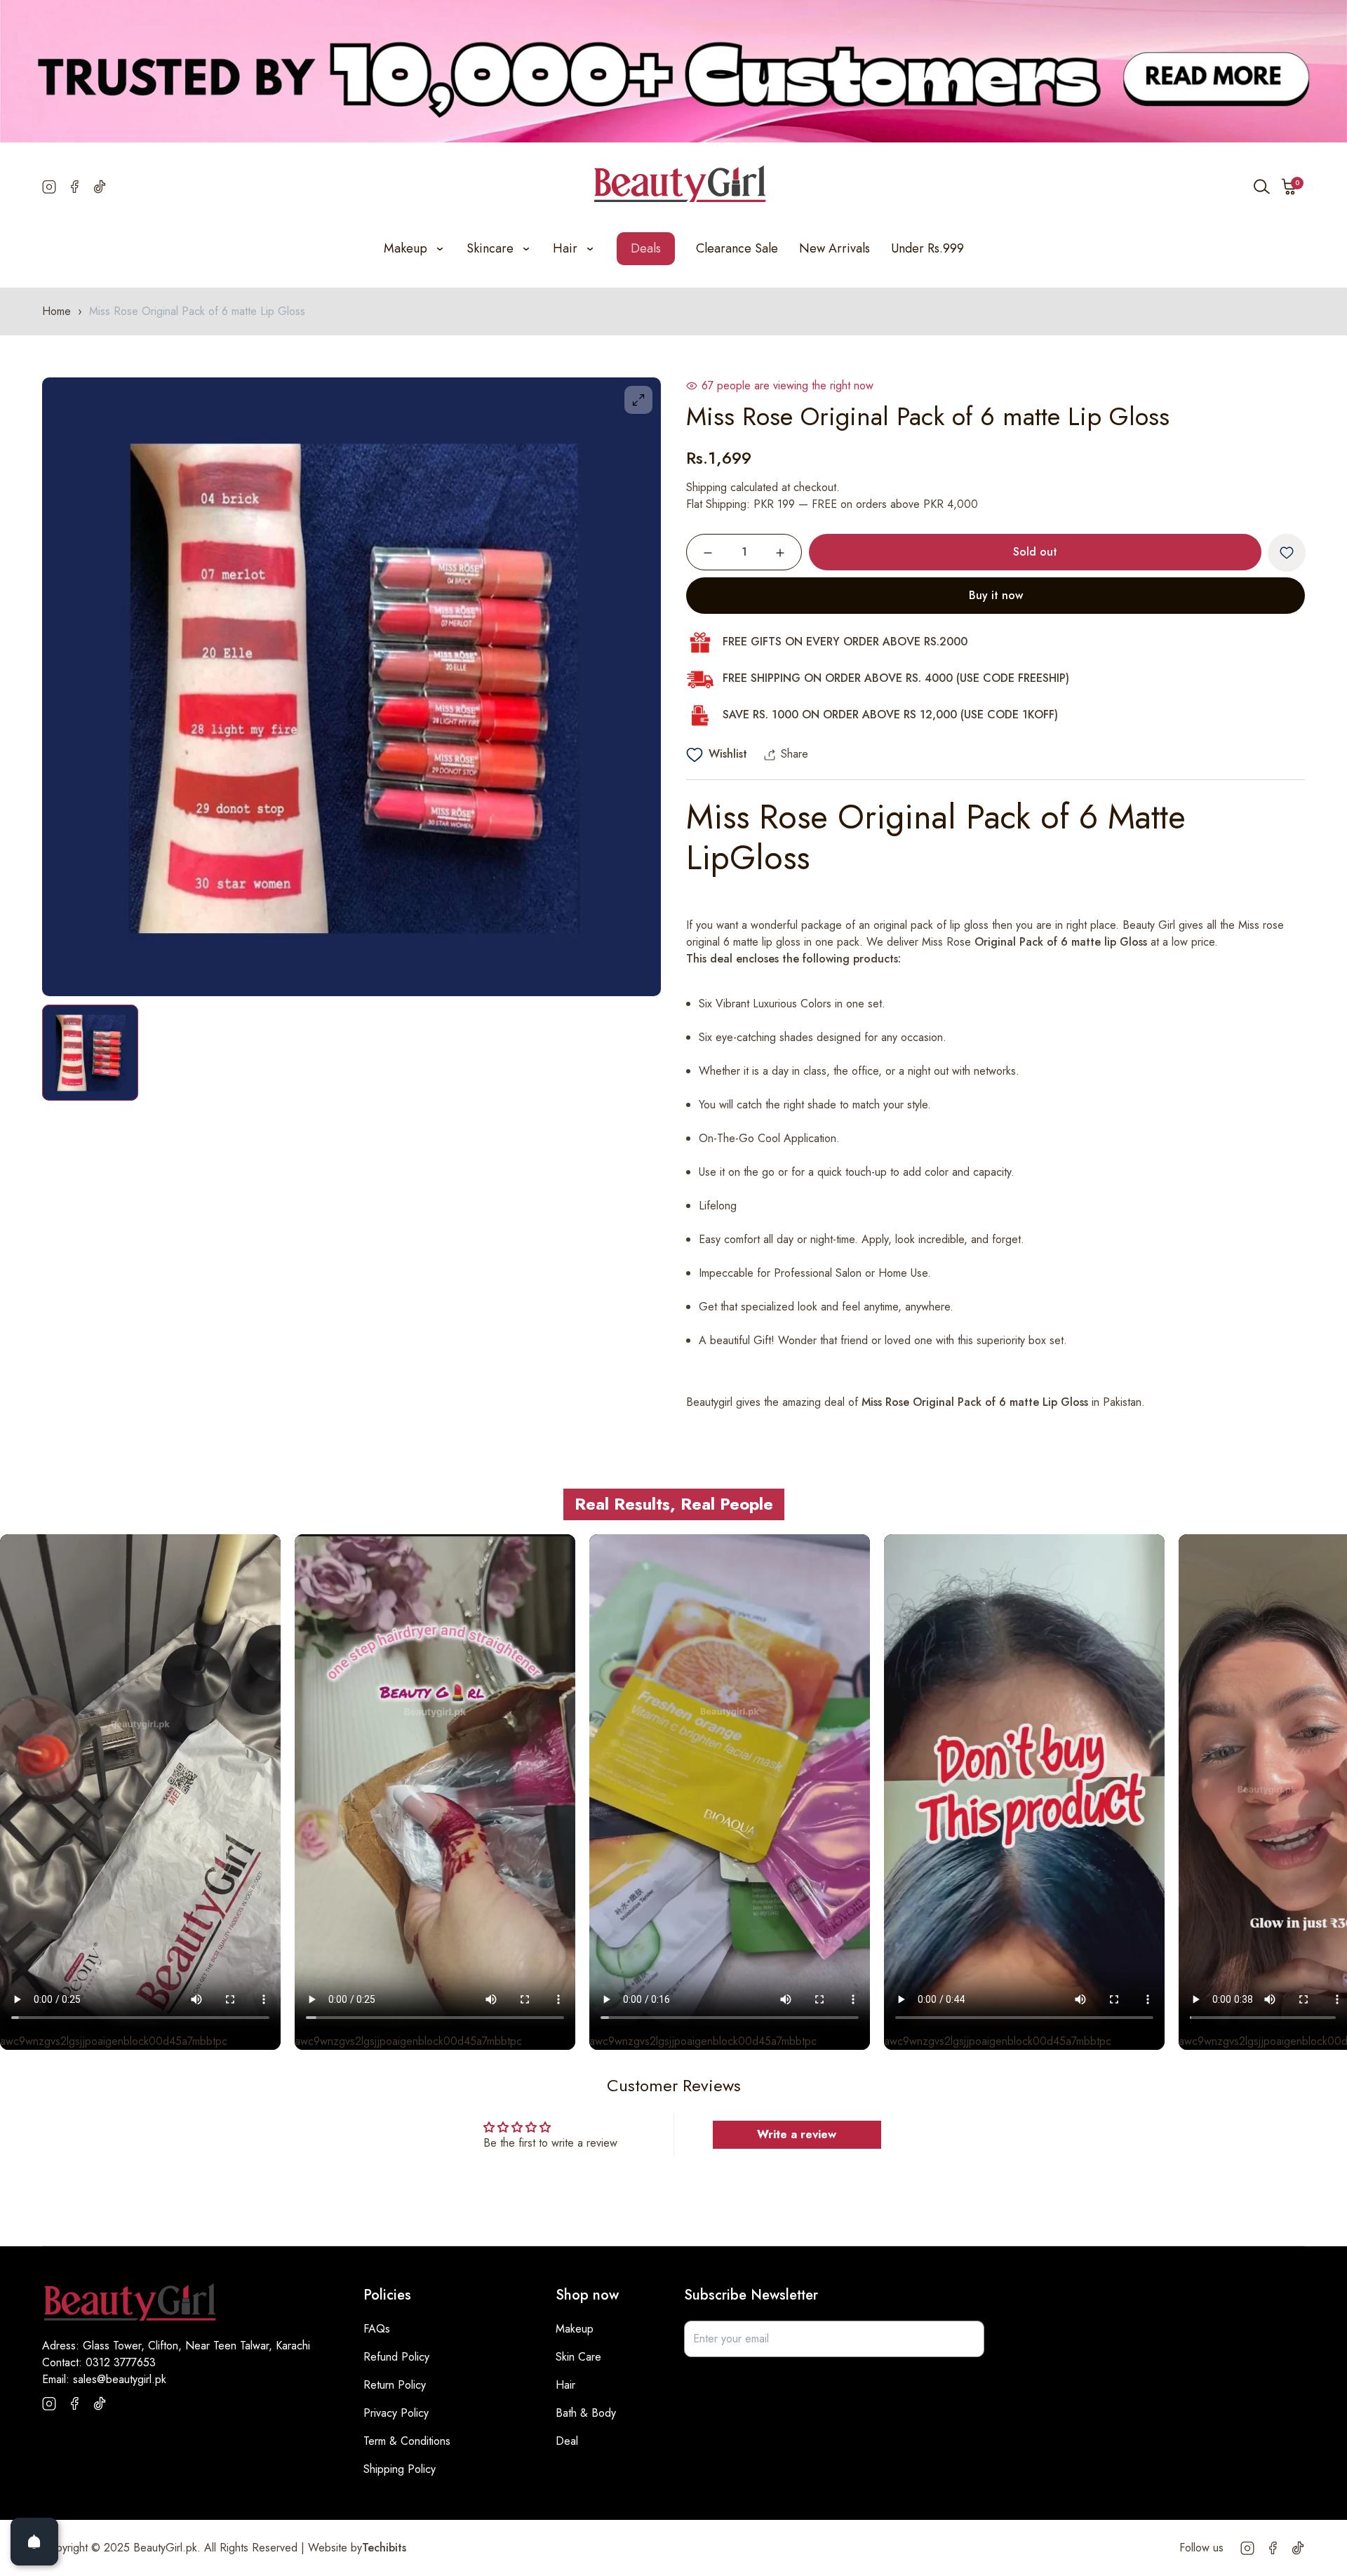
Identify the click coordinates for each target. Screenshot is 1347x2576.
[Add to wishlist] (1287, 553)
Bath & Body (586, 2413)
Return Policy (395, 2385)
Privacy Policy (396, 2413)
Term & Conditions (407, 2441)
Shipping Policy (400, 2469)
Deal (567, 2441)
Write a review (797, 2134)
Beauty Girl (1149, 926)
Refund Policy (396, 2357)
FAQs (377, 2329)
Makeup (575, 2329)
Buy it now (996, 596)
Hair (565, 2385)
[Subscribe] (966, 2339)
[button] (1289, 187)
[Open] (34, 2542)
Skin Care (578, 2357)
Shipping (706, 488)
